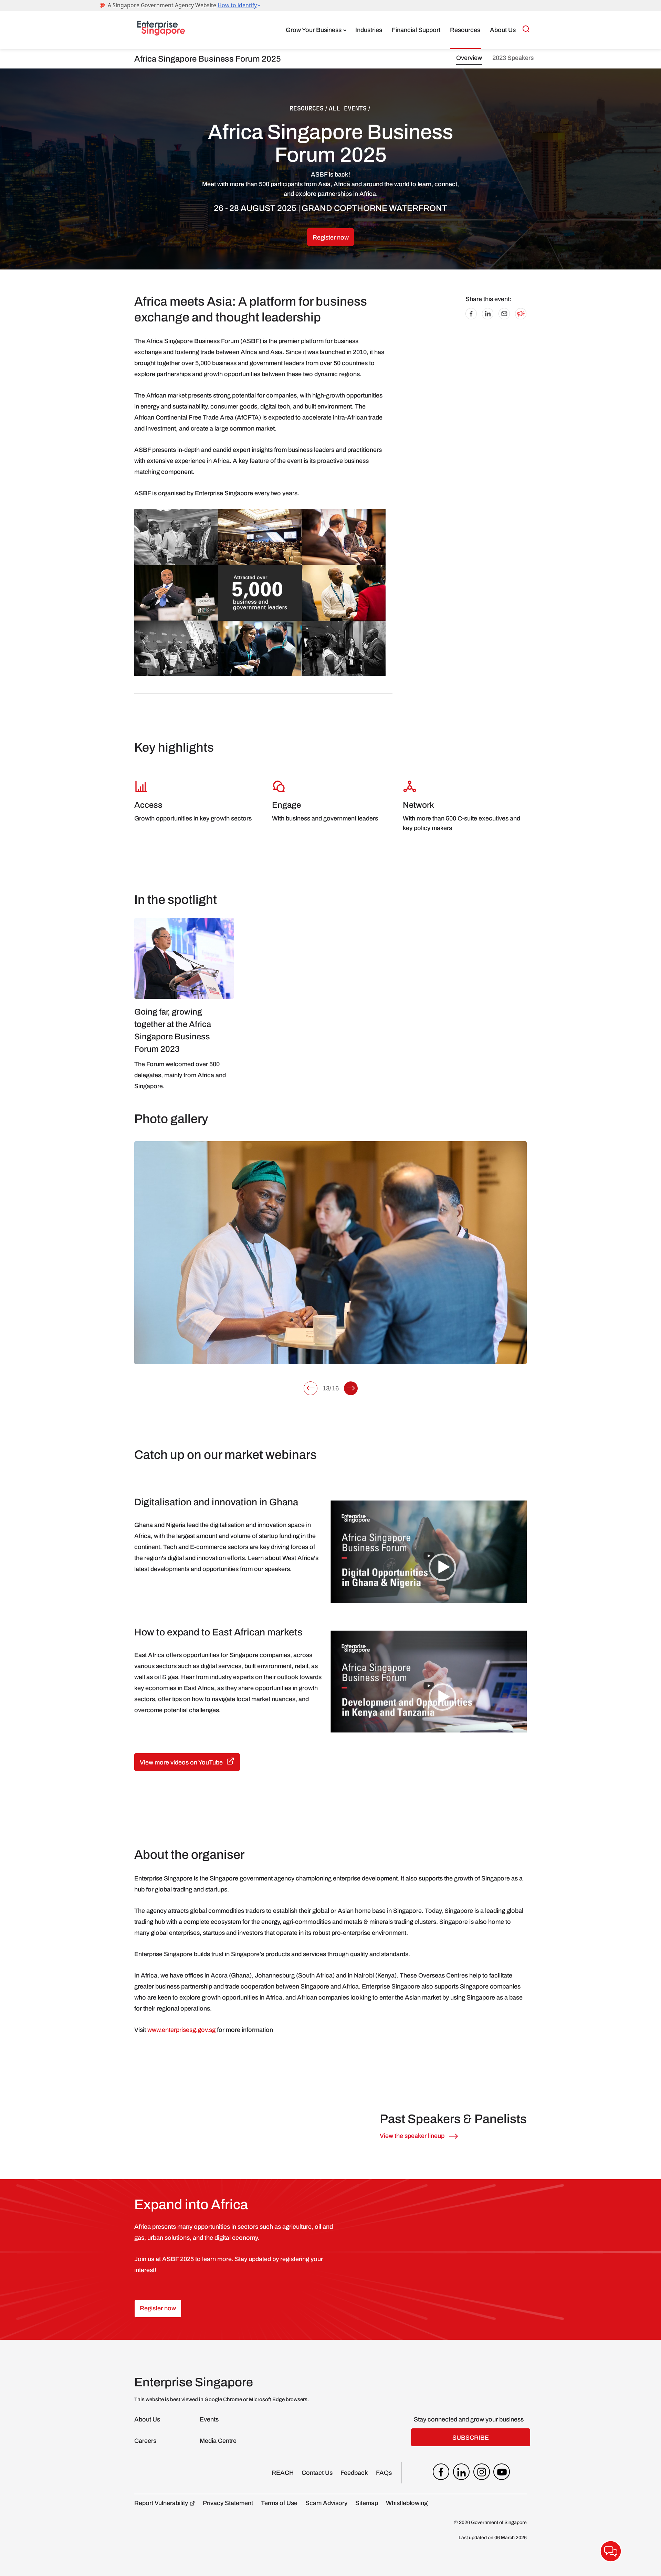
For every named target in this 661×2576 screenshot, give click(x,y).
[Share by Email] (504, 317)
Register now (331, 237)
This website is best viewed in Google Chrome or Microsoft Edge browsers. (222, 2399)
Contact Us (317, 2473)
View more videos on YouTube (181, 1762)
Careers (145, 2441)
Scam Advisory (326, 2503)
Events (209, 2419)
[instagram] (482, 2473)
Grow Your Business (314, 30)
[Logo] (161, 30)
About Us (503, 30)
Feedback (354, 2473)
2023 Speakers (513, 58)
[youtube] (502, 2473)
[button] (311, 1388)
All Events (348, 108)
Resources (465, 30)
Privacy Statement (228, 2503)
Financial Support (416, 30)
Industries (369, 30)
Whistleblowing (407, 2503)
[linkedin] (461, 2473)
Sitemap (367, 2503)
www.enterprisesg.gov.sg (181, 2030)
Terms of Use (279, 2503)
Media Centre (218, 2441)
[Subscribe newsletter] (521, 317)
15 (326, 1388)
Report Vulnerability (161, 2503)
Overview (469, 58)
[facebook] (441, 2473)
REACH (283, 2473)
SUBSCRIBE (471, 2438)
